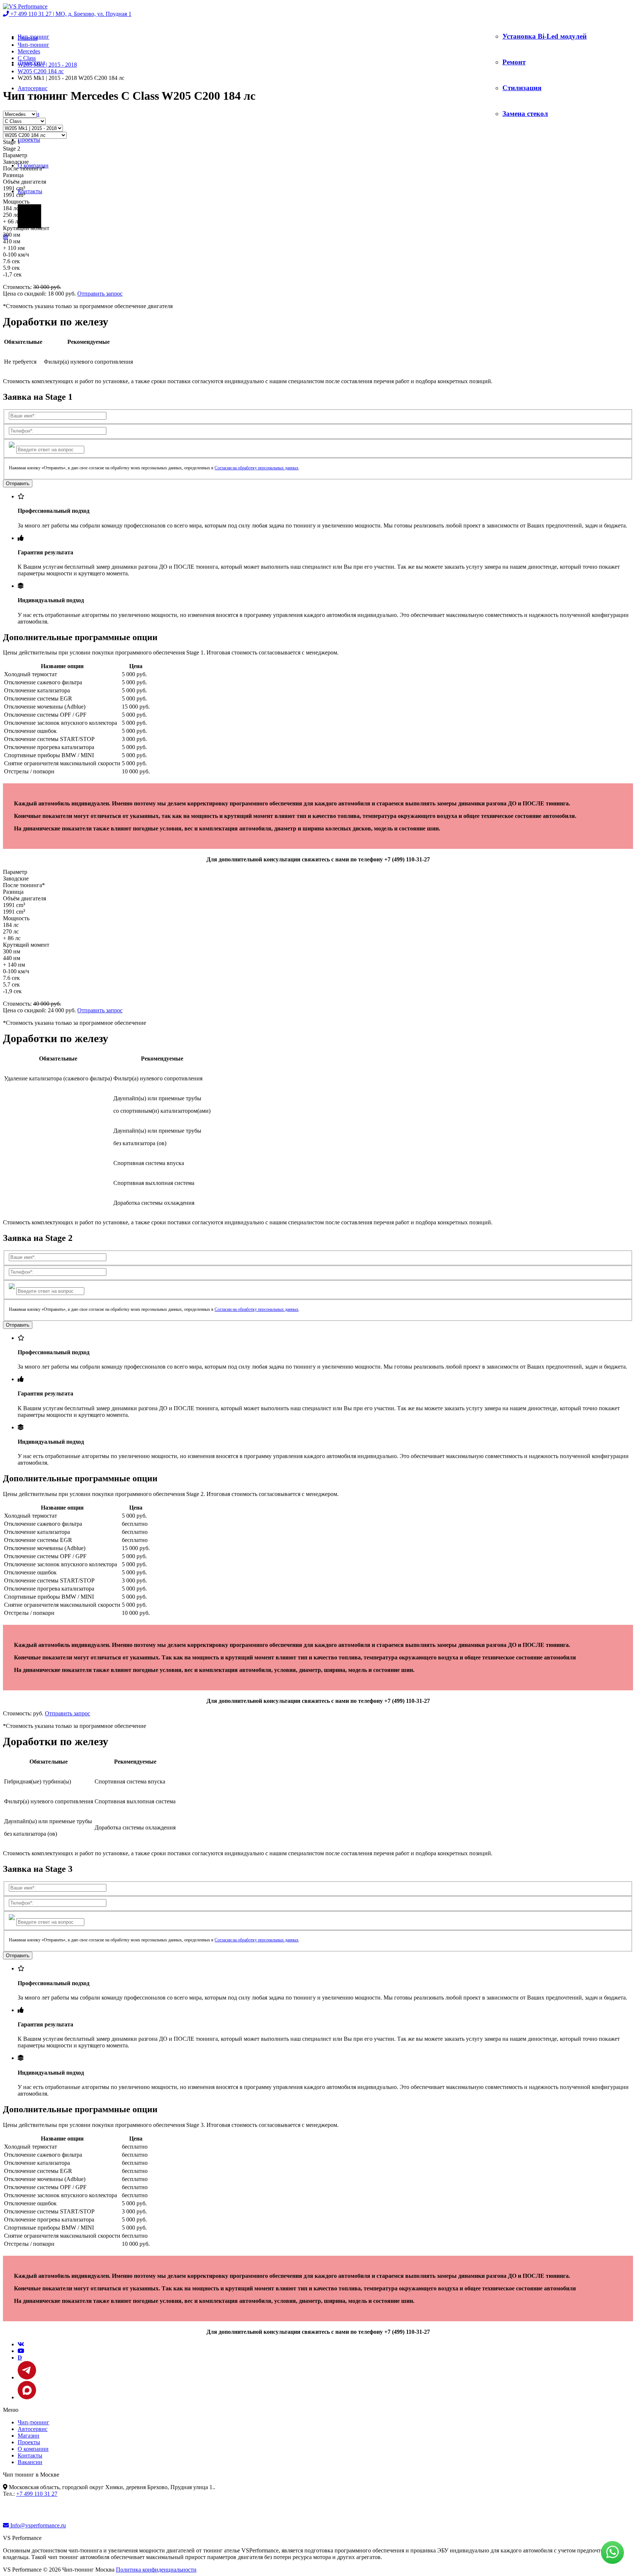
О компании (33, 2449)
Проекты (29, 140)
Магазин (29, 2436)
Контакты (30, 191)
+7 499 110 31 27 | (70, 14)
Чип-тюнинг (33, 45)
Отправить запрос (100, 294)
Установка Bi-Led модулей (545, 36)
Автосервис (33, 88)
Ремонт (514, 62)
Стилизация (522, 88)
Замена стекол (525, 114)
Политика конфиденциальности (156, 2570)
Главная (28, 38)
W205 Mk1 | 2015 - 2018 (47, 65)
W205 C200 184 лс (41, 71)
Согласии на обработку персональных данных (257, 468)
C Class (27, 58)
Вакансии (30, 2462)
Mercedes (29, 51)
